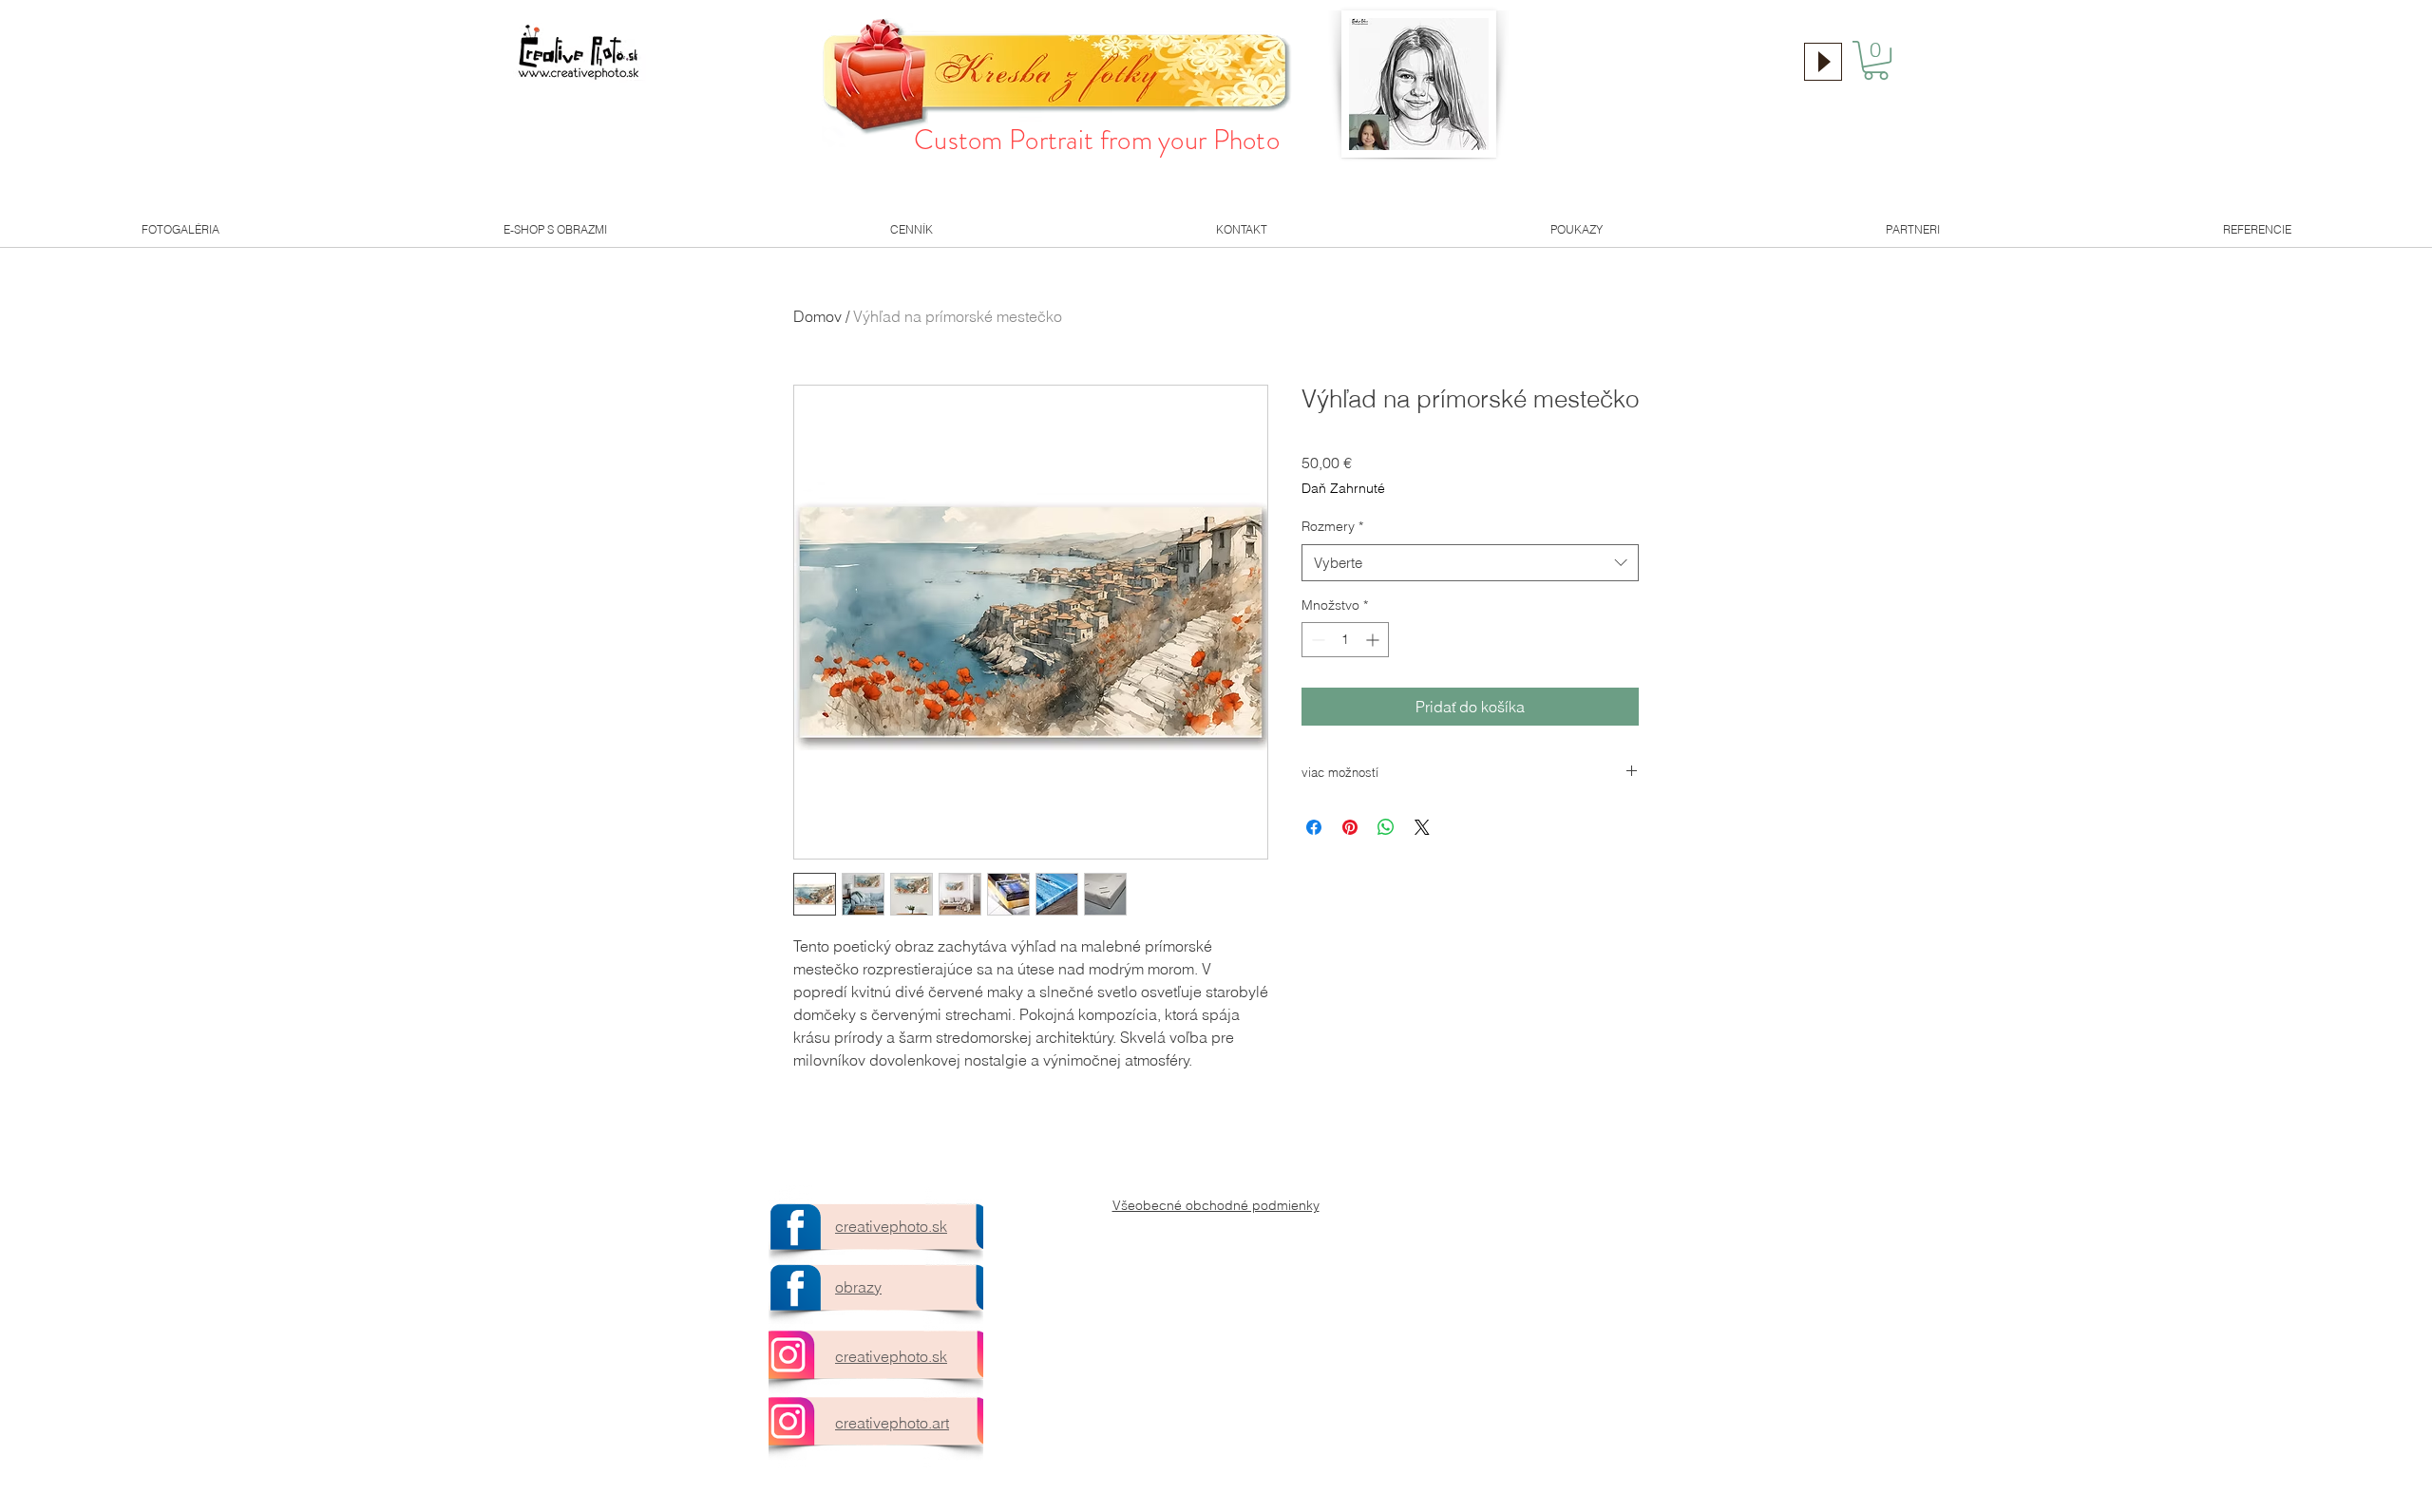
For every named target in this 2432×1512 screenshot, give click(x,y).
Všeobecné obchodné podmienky (1216, 1205)
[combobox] (1470, 563)
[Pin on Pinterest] (1350, 827)
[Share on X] (1422, 827)
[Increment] (1374, 640)
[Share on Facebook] (1314, 827)
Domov (817, 316)
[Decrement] (1316, 640)
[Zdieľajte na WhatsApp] (1386, 827)
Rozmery (1332, 526)
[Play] (1823, 62)
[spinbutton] (1345, 640)
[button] (1876, 60)
